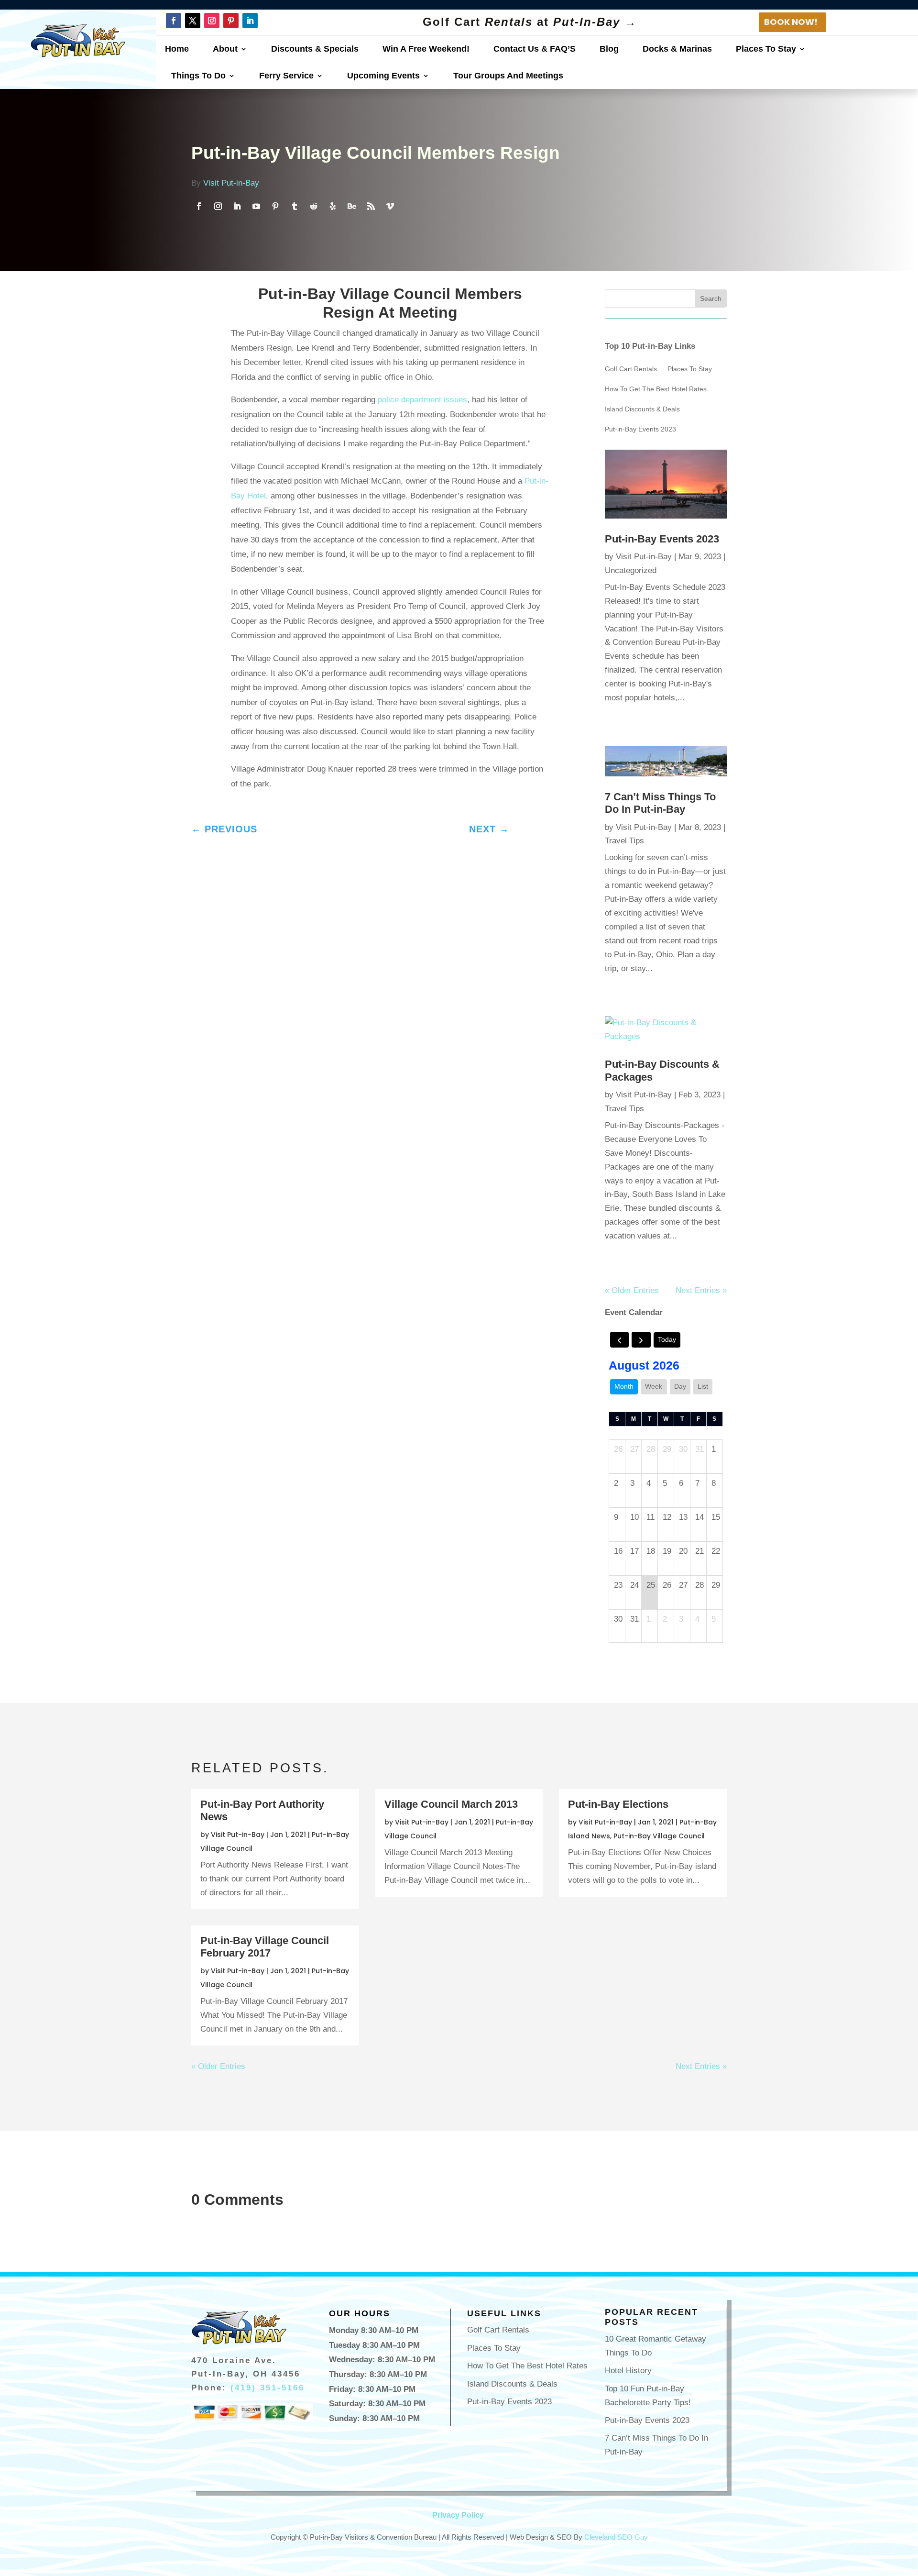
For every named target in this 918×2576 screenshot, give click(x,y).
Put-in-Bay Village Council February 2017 (265, 1947)
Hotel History (628, 2371)
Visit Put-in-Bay (231, 183)
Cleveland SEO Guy (616, 2537)
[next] (641, 1340)
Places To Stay (766, 49)
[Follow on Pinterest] (231, 21)
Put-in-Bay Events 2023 (640, 429)
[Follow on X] (193, 21)
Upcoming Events (383, 76)
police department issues (422, 400)
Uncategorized (631, 570)
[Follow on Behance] (352, 206)
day (680, 1386)
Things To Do (198, 76)
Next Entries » (701, 1290)
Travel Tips (624, 841)
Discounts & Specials (315, 49)
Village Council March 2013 (451, 1804)
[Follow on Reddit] (314, 206)
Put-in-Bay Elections (618, 1804)
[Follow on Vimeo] (390, 206)
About (225, 49)
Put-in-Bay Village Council (659, 1836)
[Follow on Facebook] (174, 21)
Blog (609, 49)
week (654, 1386)
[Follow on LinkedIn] (250, 21)
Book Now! (791, 22)
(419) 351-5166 (268, 2388)
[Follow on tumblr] (295, 206)
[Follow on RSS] (371, 206)
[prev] (619, 1340)
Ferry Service (286, 76)
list (703, 1386)
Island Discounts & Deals (642, 409)
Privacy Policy (458, 2515)
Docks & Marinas (677, 49)
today (667, 1339)
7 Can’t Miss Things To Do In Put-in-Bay (660, 803)
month (624, 1386)
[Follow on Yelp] (333, 206)
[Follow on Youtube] (256, 206)
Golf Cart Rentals (631, 369)
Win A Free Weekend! (426, 49)
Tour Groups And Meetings (508, 76)
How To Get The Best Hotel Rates (656, 389)
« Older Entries (632, 1290)
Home (177, 49)
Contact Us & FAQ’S (535, 49)
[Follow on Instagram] (212, 21)
